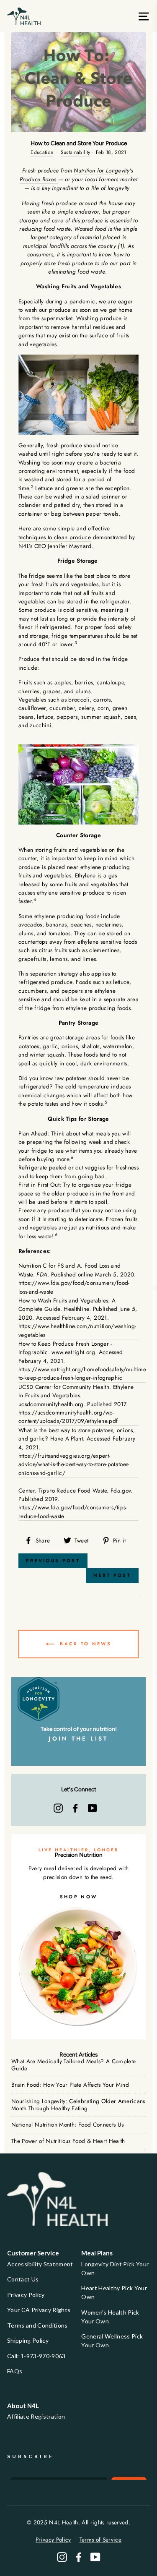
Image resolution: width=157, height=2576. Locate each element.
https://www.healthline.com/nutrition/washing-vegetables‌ (77, 1330)
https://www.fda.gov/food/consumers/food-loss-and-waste (74, 1287)
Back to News (84, 1643)
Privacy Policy (26, 2295)
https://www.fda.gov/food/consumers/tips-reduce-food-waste (73, 1511)
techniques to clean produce (55, 537)
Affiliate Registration (36, 2416)
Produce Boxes (39, 179)
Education (42, 152)
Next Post (112, 1575)
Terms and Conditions (37, 2325)
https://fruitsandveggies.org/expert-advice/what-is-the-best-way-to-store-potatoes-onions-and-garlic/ (74, 1464)
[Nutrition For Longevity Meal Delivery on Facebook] (75, 1808)
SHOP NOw (78, 1897)
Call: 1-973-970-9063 (36, 2356)
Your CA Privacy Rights (39, 2310)
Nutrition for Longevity (102, 170)
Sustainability (76, 152)
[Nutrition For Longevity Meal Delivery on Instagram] (58, 1808)
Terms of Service (100, 2539)
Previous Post (53, 1561)
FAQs (15, 2371)
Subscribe (31, 2456)
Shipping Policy (28, 2340)
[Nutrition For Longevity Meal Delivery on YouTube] (93, 1808)
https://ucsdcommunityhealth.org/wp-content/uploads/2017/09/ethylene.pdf (68, 1417)
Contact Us (23, 2279)
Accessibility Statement (40, 2264)
